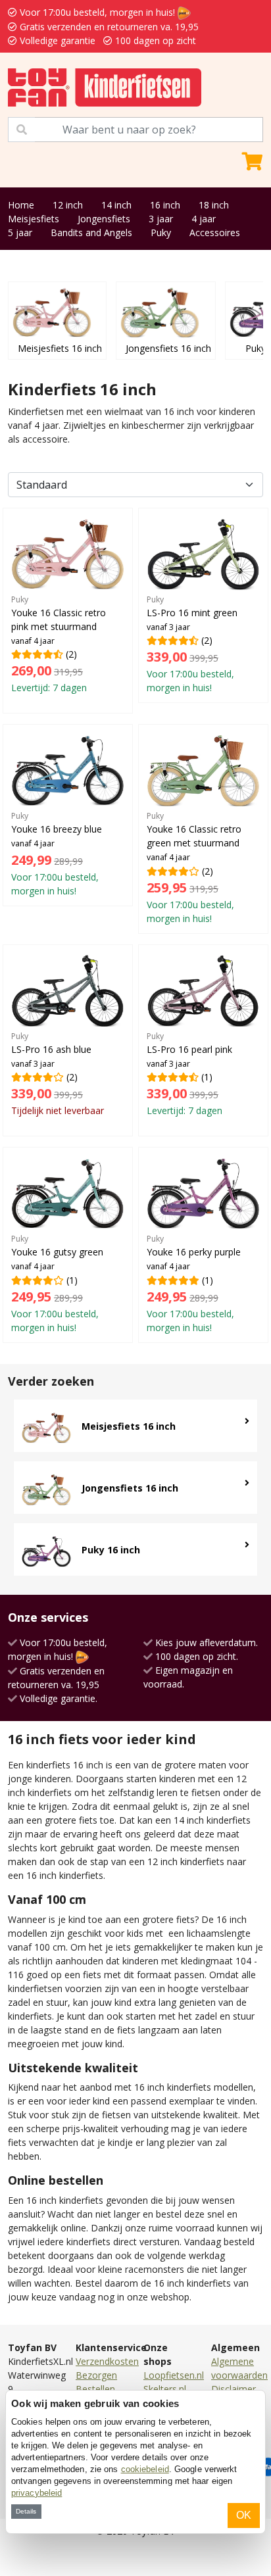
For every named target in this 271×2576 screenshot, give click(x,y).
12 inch (68, 205)
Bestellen (95, 2389)
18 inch (214, 205)
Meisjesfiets (34, 219)
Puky (161, 232)
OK (244, 2515)
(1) (189, 1074)
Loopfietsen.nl (174, 2375)
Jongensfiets (104, 219)
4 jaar (204, 219)
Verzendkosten (107, 2361)
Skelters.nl (165, 2389)
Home (21, 205)
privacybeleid (37, 2493)
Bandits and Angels (91, 232)
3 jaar (161, 219)
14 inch (116, 205)
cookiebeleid (145, 2469)
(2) (59, 644)
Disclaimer (234, 2389)
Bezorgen (96, 2375)
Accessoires (215, 232)
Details (26, 2511)
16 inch (165, 205)
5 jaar (20, 232)
